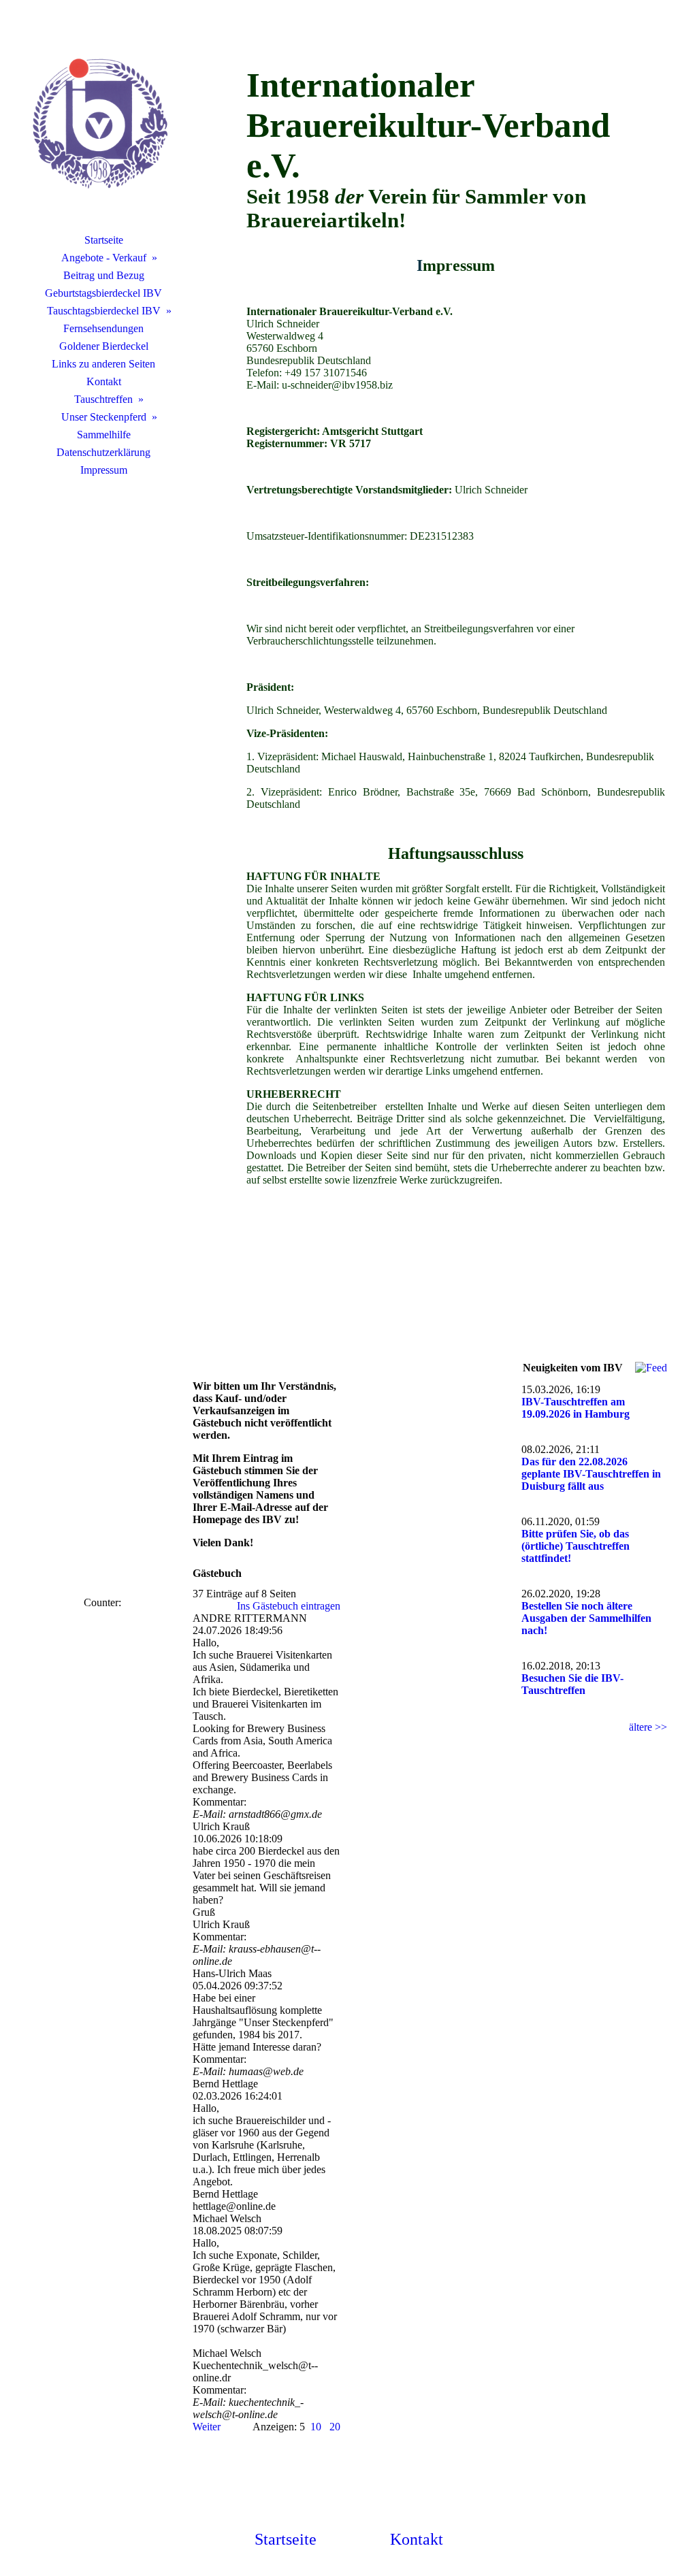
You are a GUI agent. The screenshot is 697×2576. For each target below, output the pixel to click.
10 (316, 2427)
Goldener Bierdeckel (104, 346)
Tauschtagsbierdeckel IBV (104, 311)
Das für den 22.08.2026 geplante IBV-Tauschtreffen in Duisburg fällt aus (591, 1474)
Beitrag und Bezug (104, 275)
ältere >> (648, 1727)
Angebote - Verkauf (104, 258)
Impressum (104, 470)
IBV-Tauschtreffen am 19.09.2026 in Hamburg (576, 1408)
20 (335, 2427)
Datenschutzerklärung (103, 452)
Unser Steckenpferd (104, 417)
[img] (103, 126)
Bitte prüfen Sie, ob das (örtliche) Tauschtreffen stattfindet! (576, 1546)
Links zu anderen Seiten (103, 364)
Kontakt (104, 381)
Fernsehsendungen (103, 328)
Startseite (104, 240)
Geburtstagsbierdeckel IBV (103, 293)
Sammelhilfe (104, 435)
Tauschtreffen (103, 399)
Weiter (207, 2427)
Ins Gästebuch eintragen (289, 1606)
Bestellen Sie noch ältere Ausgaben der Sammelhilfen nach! (586, 1618)
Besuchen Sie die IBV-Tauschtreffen (572, 1684)
